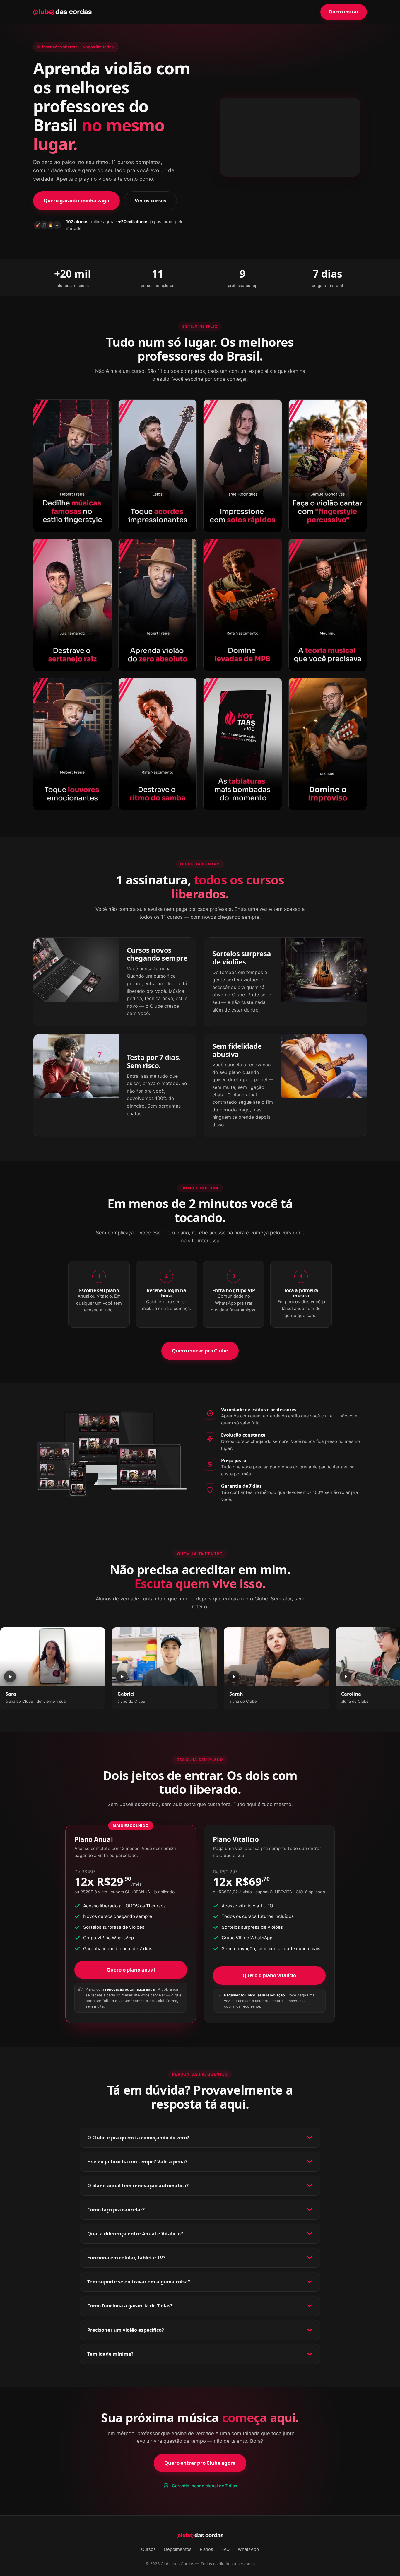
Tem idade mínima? (110, 2354)
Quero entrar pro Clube (200, 1351)
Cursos (148, 2549)
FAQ (225, 2549)
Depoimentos (178, 2549)
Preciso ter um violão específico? (126, 2330)
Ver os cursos (150, 200)
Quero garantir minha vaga (76, 200)
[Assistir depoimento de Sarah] (276, 1657)
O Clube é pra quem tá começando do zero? (138, 2138)
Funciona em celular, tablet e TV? (126, 2258)
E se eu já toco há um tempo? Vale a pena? (137, 2162)
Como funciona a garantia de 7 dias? (130, 2306)
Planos (206, 2549)
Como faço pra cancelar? (116, 2210)
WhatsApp (248, 2549)
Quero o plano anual (131, 1970)
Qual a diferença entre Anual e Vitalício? (135, 2234)
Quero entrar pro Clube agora (200, 2463)
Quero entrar (344, 12)
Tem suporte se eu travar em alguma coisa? (139, 2282)
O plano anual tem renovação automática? (138, 2186)
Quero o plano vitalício (269, 1975)
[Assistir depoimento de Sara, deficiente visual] (53, 1657)
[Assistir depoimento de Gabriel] (165, 1657)
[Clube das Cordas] (62, 12)
